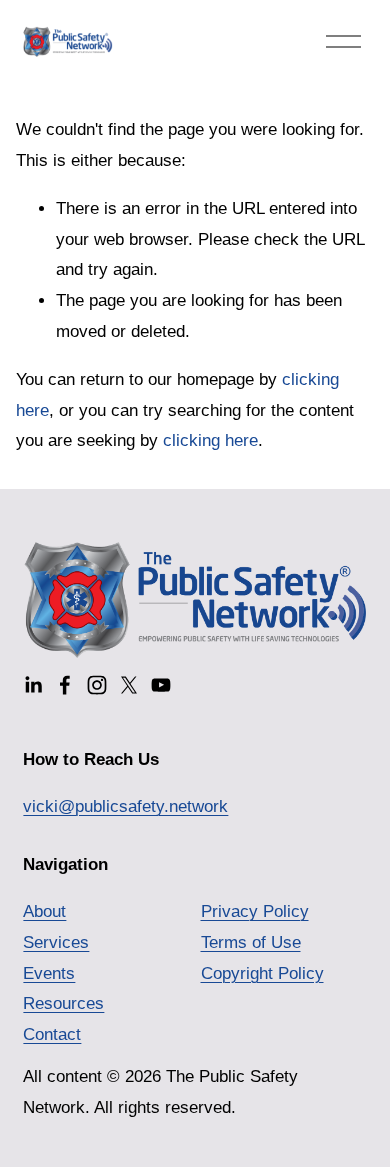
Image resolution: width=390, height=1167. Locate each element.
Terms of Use (251, 942)
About (44, 911)
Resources (63, 1003)
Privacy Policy (255, 911)
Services (56, 942)
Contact (52, 1034)
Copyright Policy (262, 973)
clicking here (210, 440)
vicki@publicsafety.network (125, 806)
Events (49, 973)
